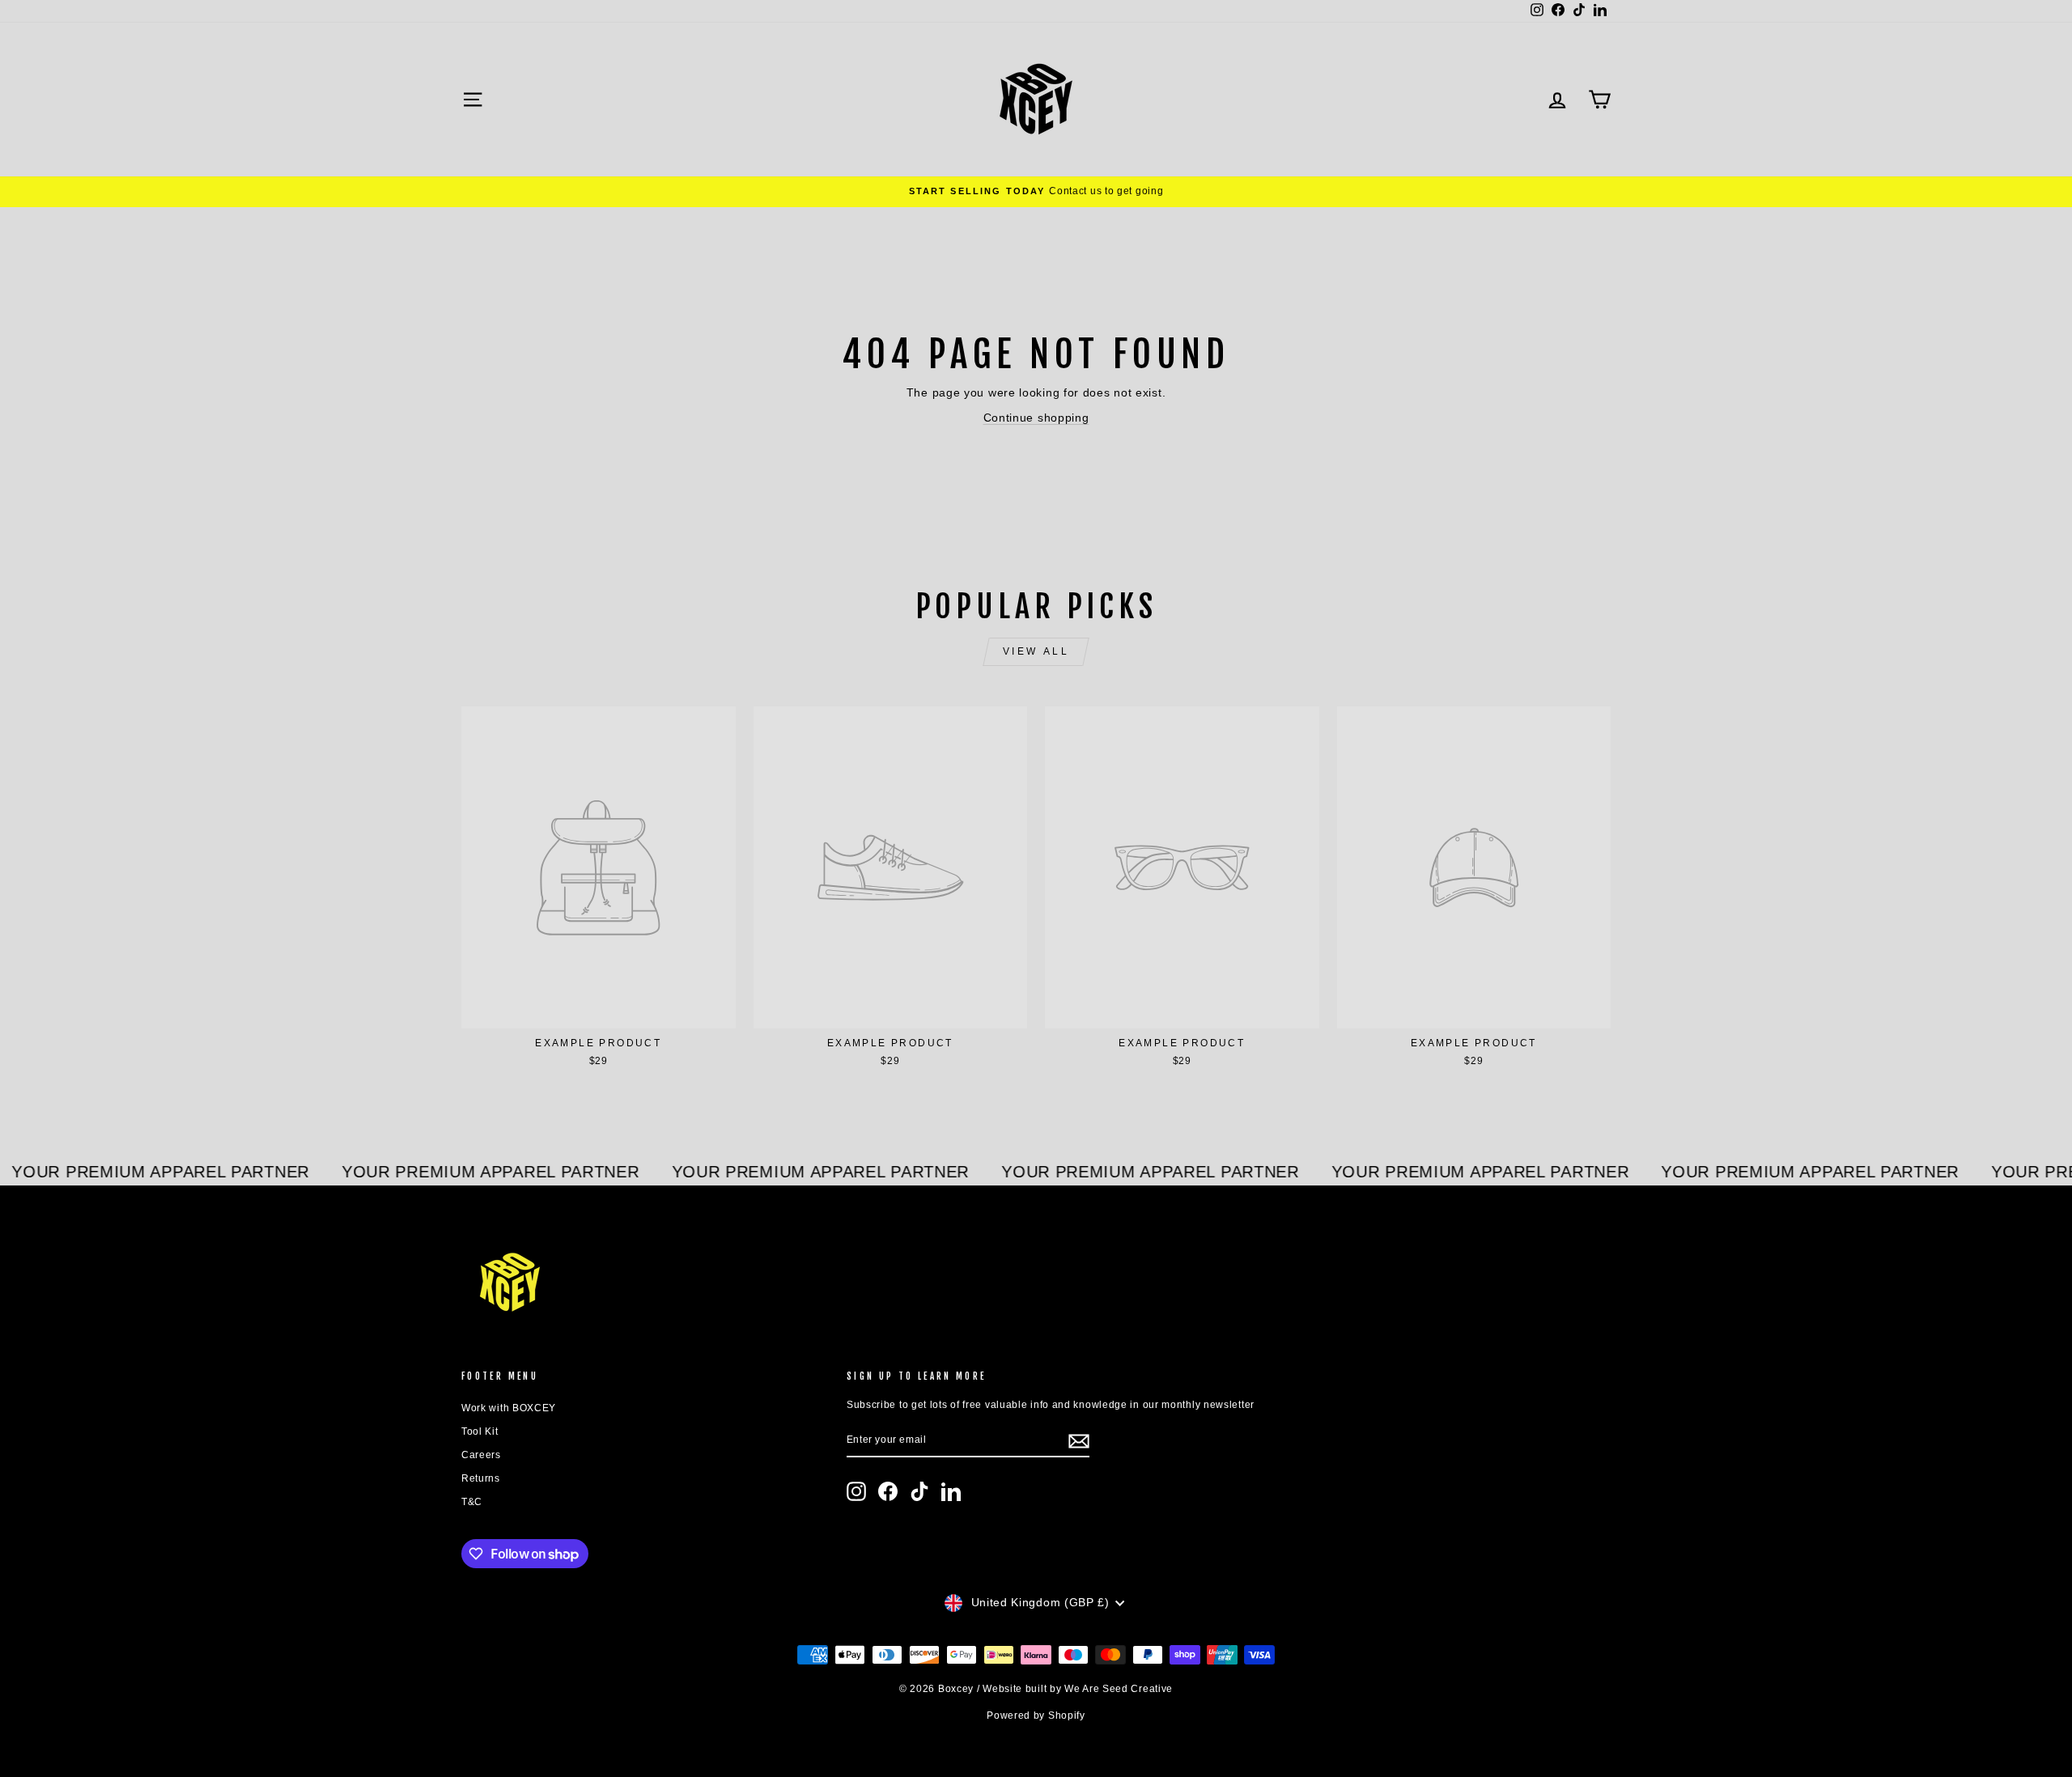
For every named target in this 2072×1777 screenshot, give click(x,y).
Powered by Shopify (1036, 1716)
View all (1036, 651)
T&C (472, 1502)
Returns (481, 1478)
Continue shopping (1036, 418)
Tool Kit (480, 1431)
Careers (481, 1455)
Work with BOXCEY (509, 1408)
